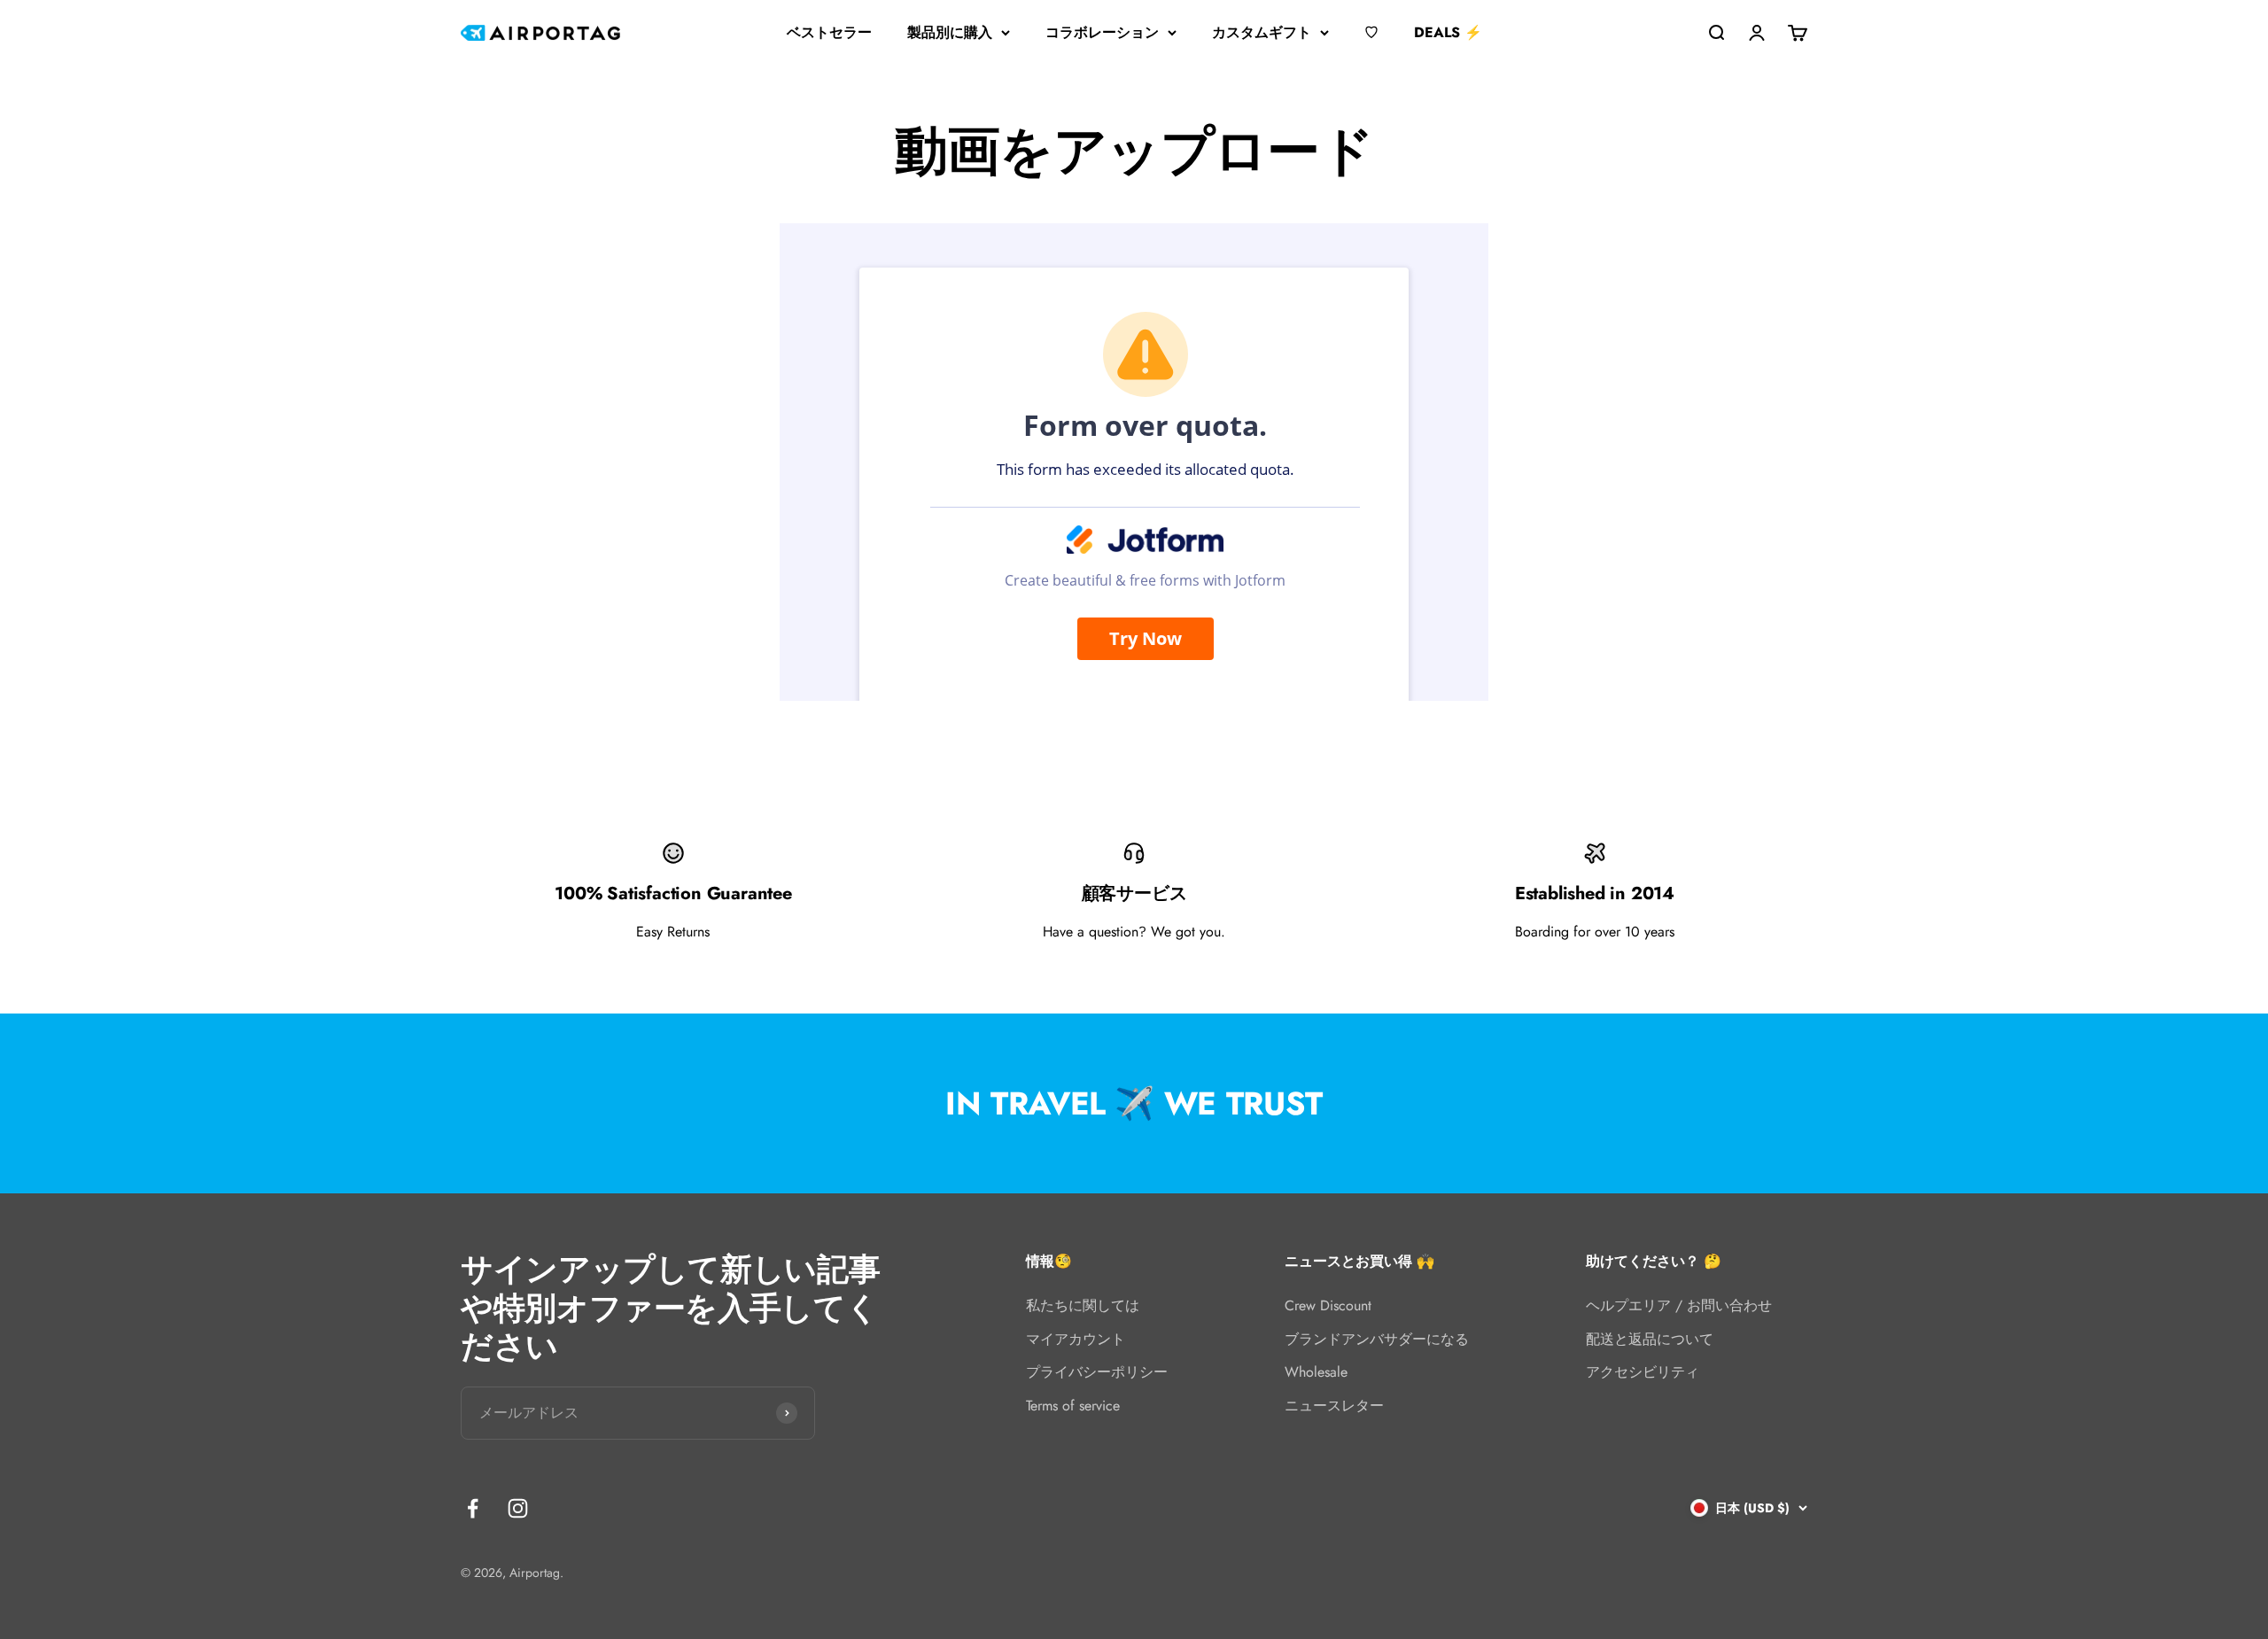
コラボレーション (1102, 32)
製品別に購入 (950, 32)
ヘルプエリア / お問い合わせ (1679, 1305)
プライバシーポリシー (1097, 1372)
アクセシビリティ (1643, 1372)
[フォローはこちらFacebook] (473, 1508)
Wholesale (1316, 1372)
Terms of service (1073, 1406)
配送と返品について (1650, 1339)
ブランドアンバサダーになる (1377, 1339)
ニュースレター (1334, 1406)
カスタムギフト (1262, 32)
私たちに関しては (1083, 1305)
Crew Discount (1328, 1305)
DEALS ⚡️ (1448, 32)
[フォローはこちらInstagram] (518, 1508)
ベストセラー (829, 32)
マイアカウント (1076, 1339)
